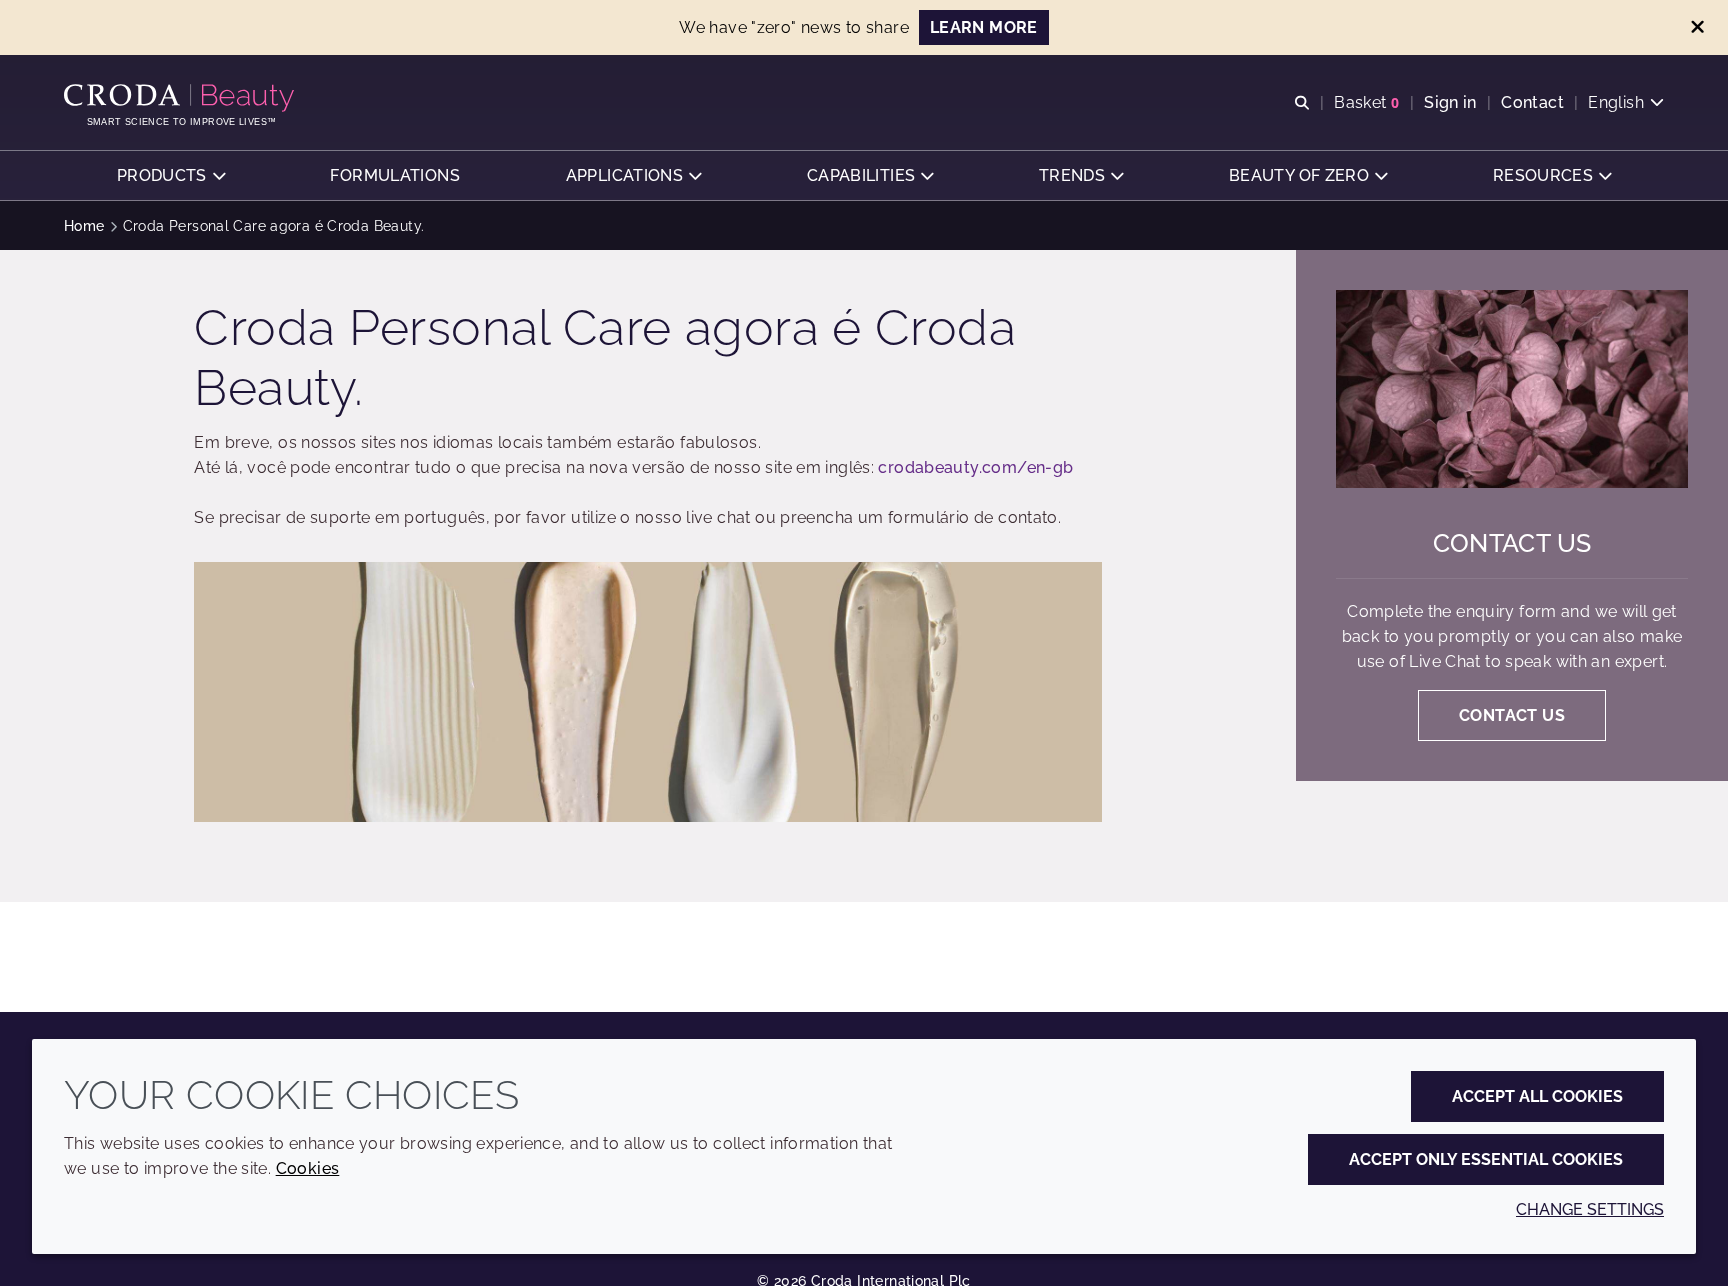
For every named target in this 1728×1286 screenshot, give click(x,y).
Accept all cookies (1537, 1096)
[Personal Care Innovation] (181, 98)
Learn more (984, 27)
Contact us (1512, 543)
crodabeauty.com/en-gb (975, 467)
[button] (171, 175)
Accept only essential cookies (1486, 1159)
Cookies (308, 1168)
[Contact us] (1512, 389)
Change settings (1590, 1209)
